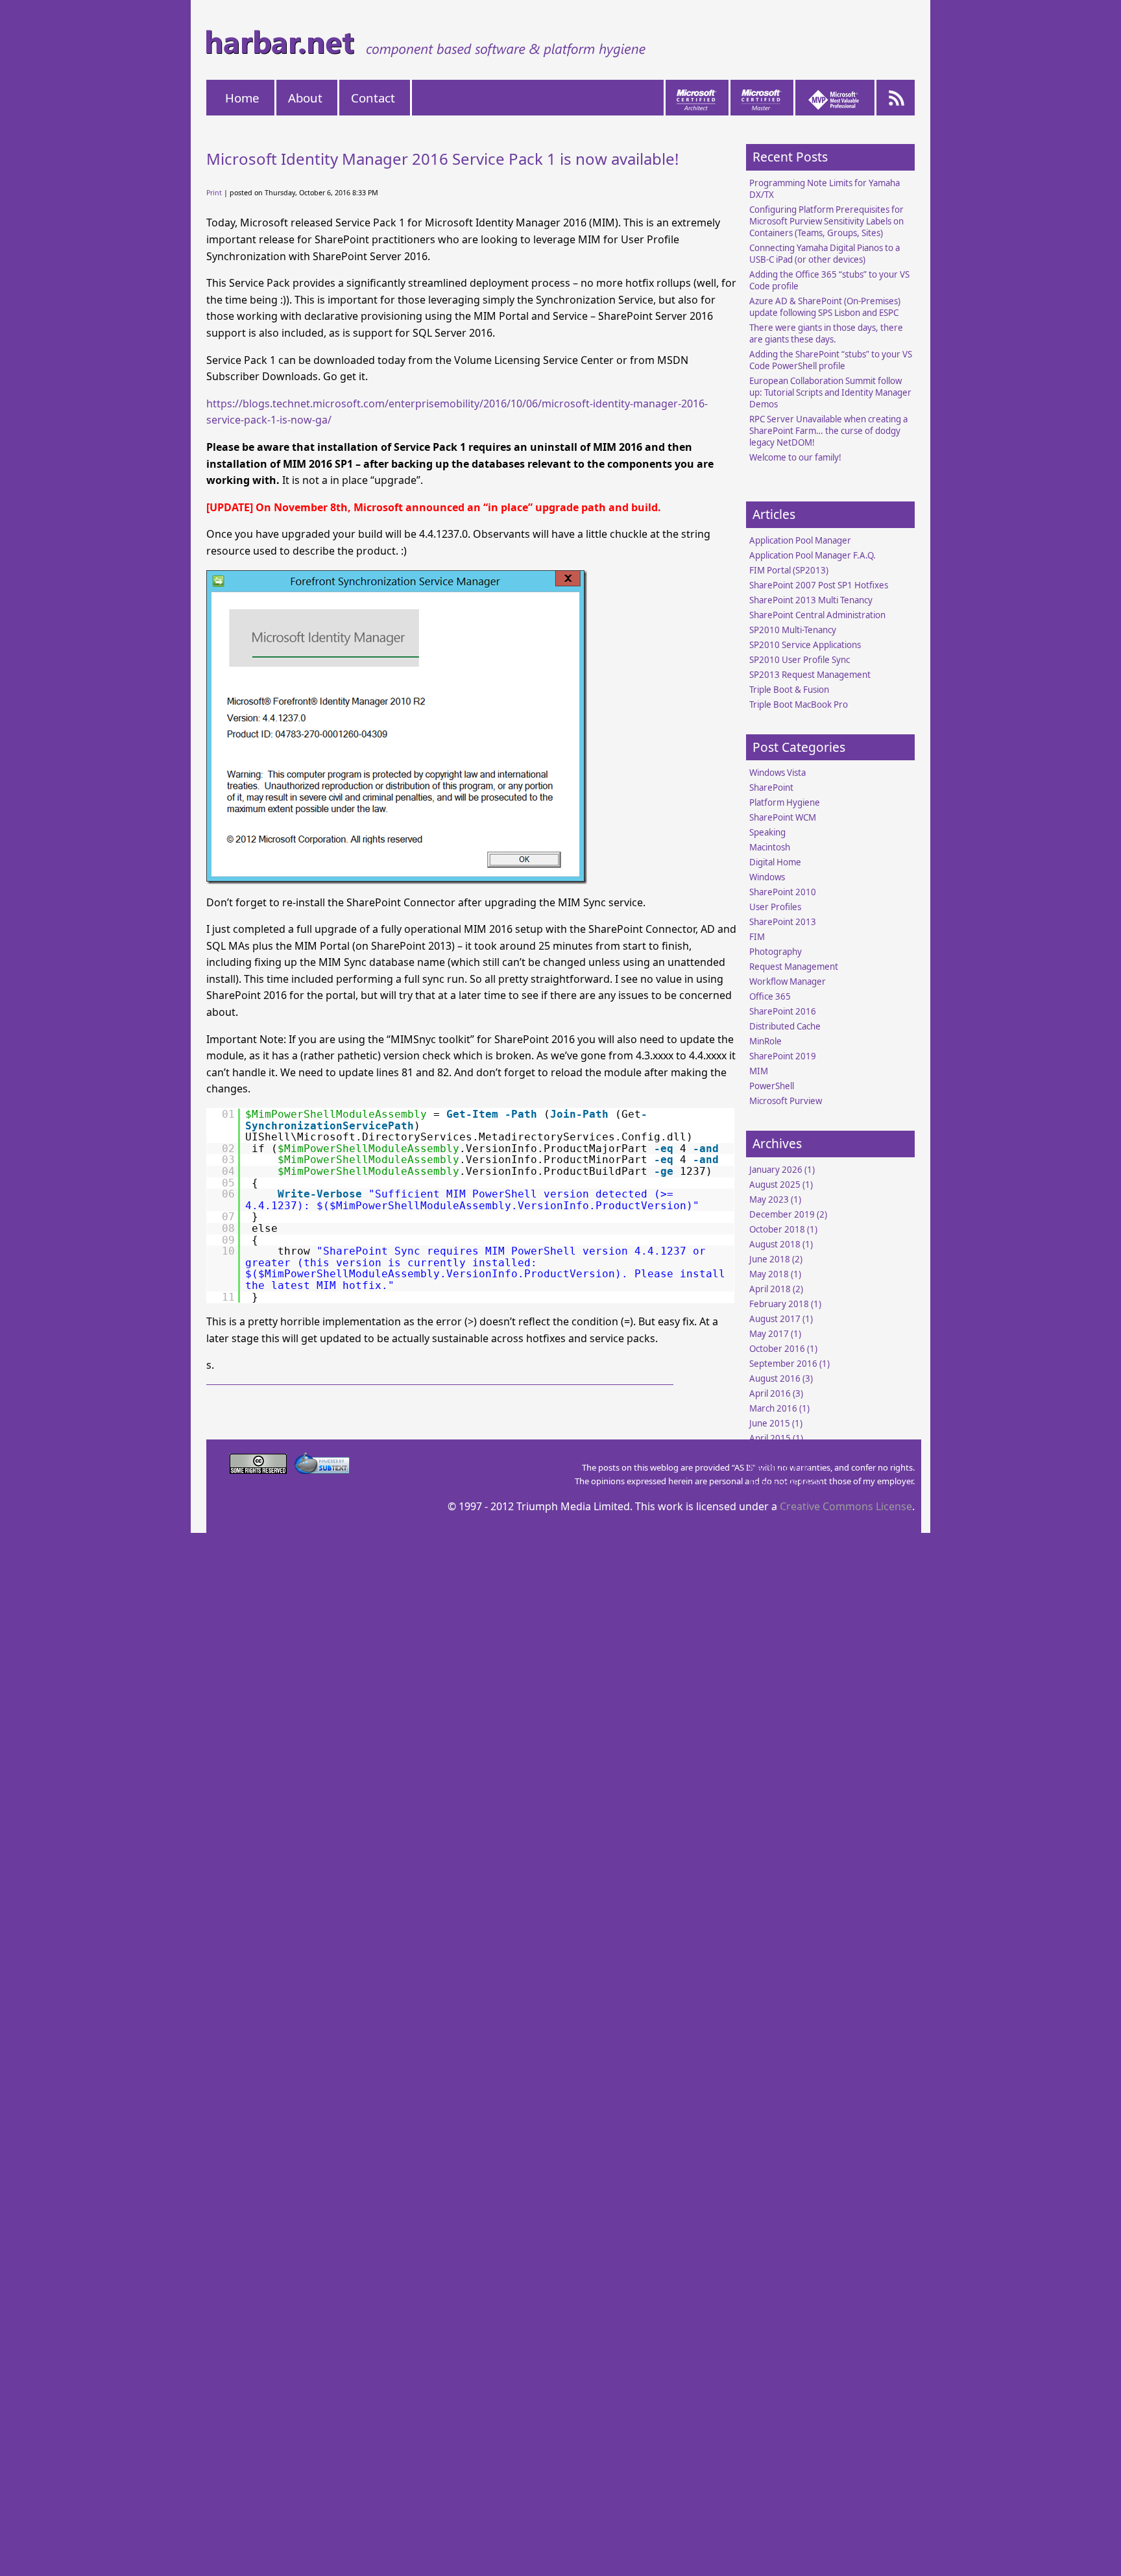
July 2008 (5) (774, 2229)
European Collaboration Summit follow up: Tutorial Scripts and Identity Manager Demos (830, 392)
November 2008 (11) (791, 2169)
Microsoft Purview (786, 1101)
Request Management (794, 967)
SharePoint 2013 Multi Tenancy (811, 600)
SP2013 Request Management (810, 675)
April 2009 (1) (776, 2095)
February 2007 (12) (788, 2468)
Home (242, 98)
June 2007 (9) (776, 2408)
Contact (373, 98)
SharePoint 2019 (783, 1056)
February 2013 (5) (785, 1572)
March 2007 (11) (782, 2453)
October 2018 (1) (783, 1229)
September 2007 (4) (790, 2363)
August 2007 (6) (781, 2378)
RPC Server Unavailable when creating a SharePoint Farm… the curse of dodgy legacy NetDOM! (828, 431)
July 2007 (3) (774, 2393)
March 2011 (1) (779, 1796)
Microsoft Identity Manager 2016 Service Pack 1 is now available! (442, 159)
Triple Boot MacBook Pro (799, 704)
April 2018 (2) (776, 1289)
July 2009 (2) (774, 2050)
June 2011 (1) (776, 1766)
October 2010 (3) (783, 1841)
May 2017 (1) (775, 1334)
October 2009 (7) (783, 2020)
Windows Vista (777, 773)
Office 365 (770, 996)
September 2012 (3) (790, 1602)
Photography (776, 952)
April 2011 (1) (776, 1781)
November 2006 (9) (789, 2512)
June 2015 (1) (776, 1423)
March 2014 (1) (779, 1468)
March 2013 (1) (779, 1558)
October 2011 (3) (783, 1722)
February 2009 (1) (785, 2125)
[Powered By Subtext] (322, 1470)
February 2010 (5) (785, 1960)
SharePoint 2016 (783, 1011)
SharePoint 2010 (783, 892)
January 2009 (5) (782, 2139)
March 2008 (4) (779, 2289)
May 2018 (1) (775, 1274)
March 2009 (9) (779, 2110)
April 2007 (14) (779, 2438)
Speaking (767, 832)
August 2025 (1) (781, 1185)
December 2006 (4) (788, 2498)
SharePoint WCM (783, 817)
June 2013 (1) (776, 1543)
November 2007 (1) (789, 2333)
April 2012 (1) (776, 1662)
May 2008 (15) (778, 2259)
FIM (757, 937)
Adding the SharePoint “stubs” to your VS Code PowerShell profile (831, 360)
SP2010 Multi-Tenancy (793, 630)
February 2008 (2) (785, 2304)
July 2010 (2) (774, 1886)
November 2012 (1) (789, 1587)
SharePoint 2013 (783, 922)
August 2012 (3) (781, 1617)
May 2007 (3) (775, 2423)
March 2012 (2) (779, 1677)
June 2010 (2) (776, 1901)
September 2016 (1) (790, 1364)
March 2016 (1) (779, 1408)
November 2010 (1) (789, 1826)
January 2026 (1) (782, 1170)
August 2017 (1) (781, 1319)
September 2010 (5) (790, 1856)
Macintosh (770, 847)
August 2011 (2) (781, 1737)
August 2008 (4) (781, 2214)
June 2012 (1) (776, 1647)
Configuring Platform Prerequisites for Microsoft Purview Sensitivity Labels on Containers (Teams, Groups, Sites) (826, 221)
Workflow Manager (788, 981)
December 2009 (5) (788, 1990)
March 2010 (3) (779, 1945)
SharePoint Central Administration (817, 615)
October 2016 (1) (783, 1349)
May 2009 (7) (775, 2080)
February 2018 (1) (785, 1304)
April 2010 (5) (776, 1931)
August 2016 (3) (781, 1378)
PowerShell (772, 1086)
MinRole (765, 1041)
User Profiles (775, 907)
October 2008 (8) (783, 2184)
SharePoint (771, 788)
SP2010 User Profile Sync (800, 660)
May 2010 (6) (775, 1916)
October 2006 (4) (783, 2527)
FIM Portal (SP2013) (789, 570)
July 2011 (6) (774, 1751)
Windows (767, 877)
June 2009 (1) (776, 2065)
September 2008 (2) (790, 2199)
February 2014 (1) (785, 1483)
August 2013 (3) (781, 1513)
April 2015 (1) (776, 1438)
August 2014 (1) (781, 1453)
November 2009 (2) (789, 2005)
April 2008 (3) (776, 2274)
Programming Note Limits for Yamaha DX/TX (825, 189)
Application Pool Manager (800, 540)
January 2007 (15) (785, 2483)
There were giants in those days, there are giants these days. (826, 333)
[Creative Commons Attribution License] (259, 1470)
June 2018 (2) (776, 1259)
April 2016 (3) (776, 1393)
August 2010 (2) (781, 1871)
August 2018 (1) (781, 1244)
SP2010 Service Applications (805, 645)
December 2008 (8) (788, 2154)
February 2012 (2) (785, 1692)
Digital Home (775, 862)
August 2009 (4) (781, 2035)
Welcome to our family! (795, 457)
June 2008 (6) (776, 2244)
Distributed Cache (785, 1026)
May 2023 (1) (775, 1199)
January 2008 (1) (782, 2318)
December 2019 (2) (788, 1214)
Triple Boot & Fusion (789, 690)
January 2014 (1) (782, 1498)
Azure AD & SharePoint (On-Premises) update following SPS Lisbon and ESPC (825, 307)
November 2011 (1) (789, 1707)
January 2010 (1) (782, 1975)
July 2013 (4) (774, 1528)
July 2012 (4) (774, 1632)
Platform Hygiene (785, 802)
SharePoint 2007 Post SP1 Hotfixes (819, 585)
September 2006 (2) (790, 2542)
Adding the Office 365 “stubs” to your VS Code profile (829, 280)
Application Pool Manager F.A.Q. (813, 555)
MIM (759, 1071)
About (305, 98)
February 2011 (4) (785, 1811)
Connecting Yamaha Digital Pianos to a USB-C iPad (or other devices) (825, 254)
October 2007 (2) (783, 2348)
